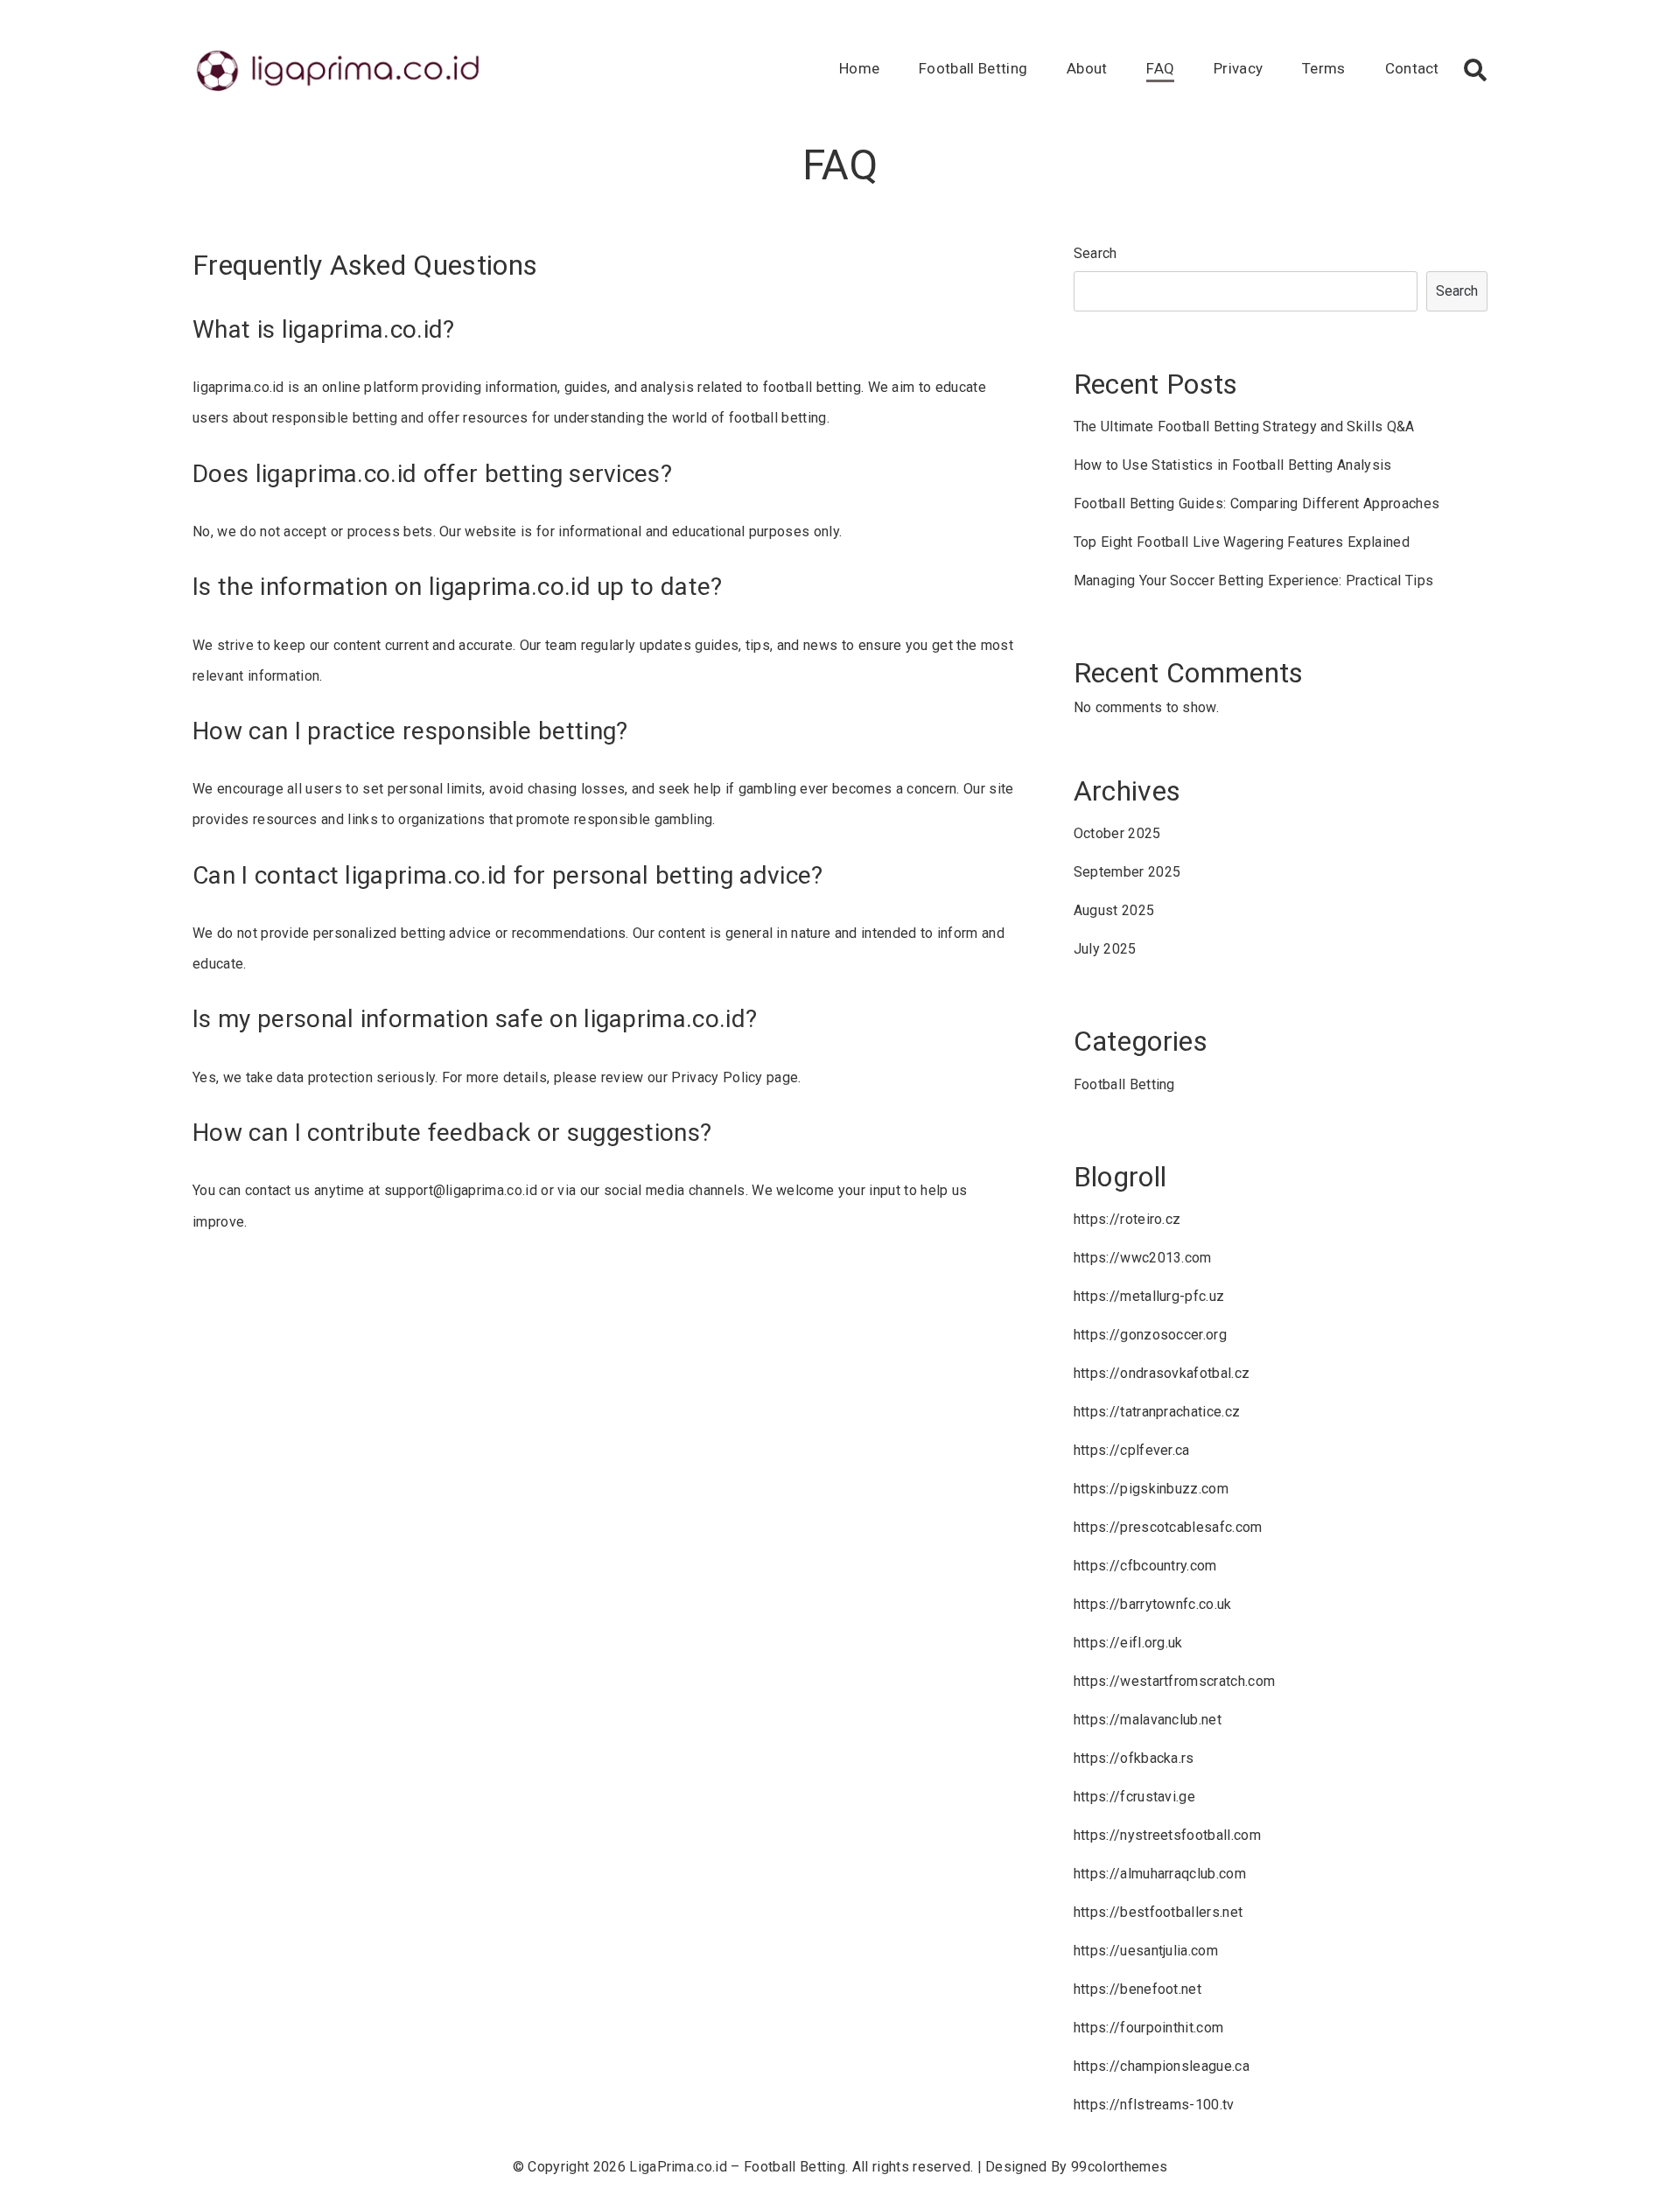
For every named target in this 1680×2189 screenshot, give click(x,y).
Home (859, 68)
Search (1095, 253)
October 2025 (1117, 833)
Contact (1412, 68)
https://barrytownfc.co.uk (1153, 1604)
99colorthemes (1119, 2167)
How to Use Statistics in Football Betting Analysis (1233, 465)
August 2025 (1114, 910)
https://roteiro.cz (1127, 1219)
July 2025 (1105, 949)
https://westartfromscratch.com (1175, 1681)
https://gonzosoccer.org (1150, 1335)
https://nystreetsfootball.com (1167, 1835)
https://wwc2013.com (1143, 1258)
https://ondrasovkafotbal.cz (1162, 1373)
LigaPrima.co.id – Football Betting (737, 2167)
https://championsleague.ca (1162, 2066)
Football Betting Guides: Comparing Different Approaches (1257, 504)
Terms (1324, 68)
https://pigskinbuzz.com (1151, 1489)
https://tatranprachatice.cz (1157, 1412)
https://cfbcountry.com (1145, 1566)
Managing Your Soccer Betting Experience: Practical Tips (1254, 580)
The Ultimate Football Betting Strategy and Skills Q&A (1244, 427)
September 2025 (1127, 872)
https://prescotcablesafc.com (1168, 1527)
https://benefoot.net (1137, 1989)
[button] (1475, 70)
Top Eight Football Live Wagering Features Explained (1242, 542)
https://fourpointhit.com (1149, 2028)
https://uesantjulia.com (1146, 1951)
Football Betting (973, 68)
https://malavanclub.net (1148, 1720)
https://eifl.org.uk (1128, 1643)
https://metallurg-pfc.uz (1149, 1296)
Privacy (1238, 68)
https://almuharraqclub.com (1160, 1874)
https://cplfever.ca (1132, 1450)
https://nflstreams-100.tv (1154, 2105)
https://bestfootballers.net (1158, 1912)
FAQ (1160, 68)
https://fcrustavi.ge (1134, 1797)
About (1087, 68)
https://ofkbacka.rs (1134, 1758)
